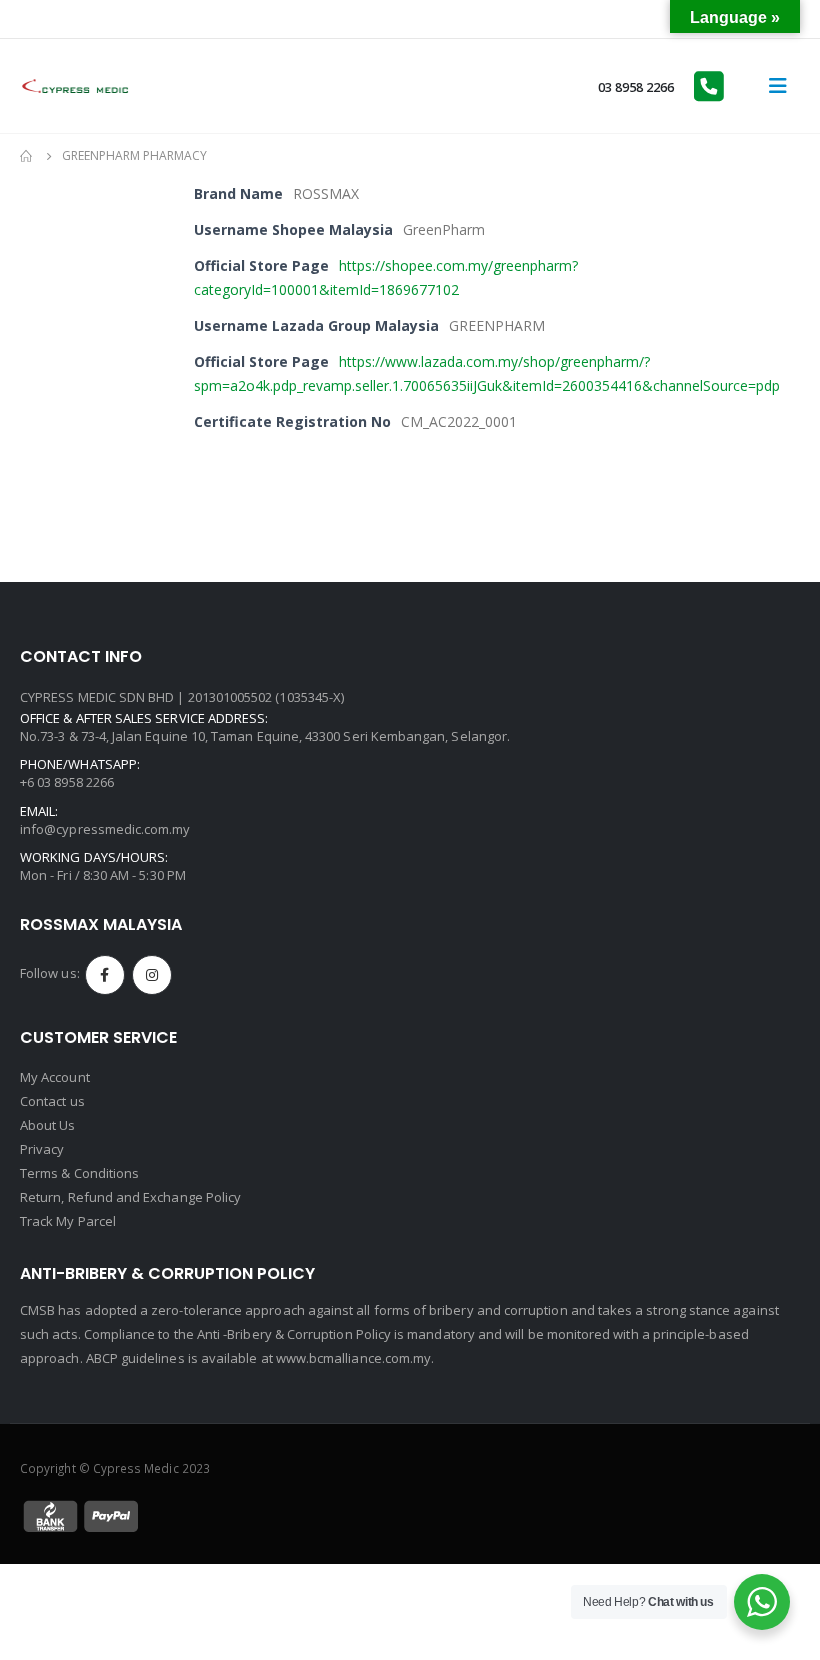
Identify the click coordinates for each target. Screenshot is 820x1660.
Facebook (105, 975)
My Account (55, 1077)
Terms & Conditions (79, 1173)
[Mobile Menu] (778, 86)
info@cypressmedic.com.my (105, 829)
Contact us (52, 1101)
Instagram (152, 975)
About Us (48, 1125)
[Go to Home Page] (27, 156)
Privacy (42, 1149)
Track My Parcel (68, 1221)
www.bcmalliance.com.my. (355, 1358)
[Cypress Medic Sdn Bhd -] (75, 86)
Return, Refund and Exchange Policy (130, 1197)
